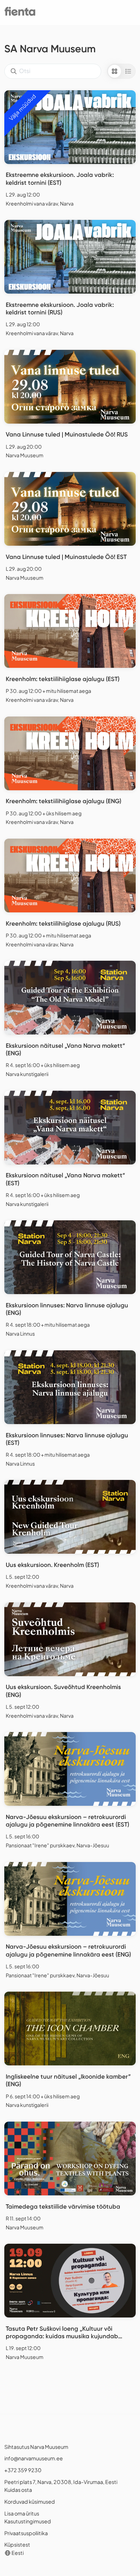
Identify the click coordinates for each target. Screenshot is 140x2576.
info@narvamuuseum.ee (34, 2458)
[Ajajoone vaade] (128, 71)
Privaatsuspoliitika (26, 2533)
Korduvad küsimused (30, 2502)
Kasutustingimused (28, 2521)
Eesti (17, 2553)
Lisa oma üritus (22, 2513)
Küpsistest (17, 2544)
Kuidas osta (18, 2490)
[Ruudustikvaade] (115, 71)
